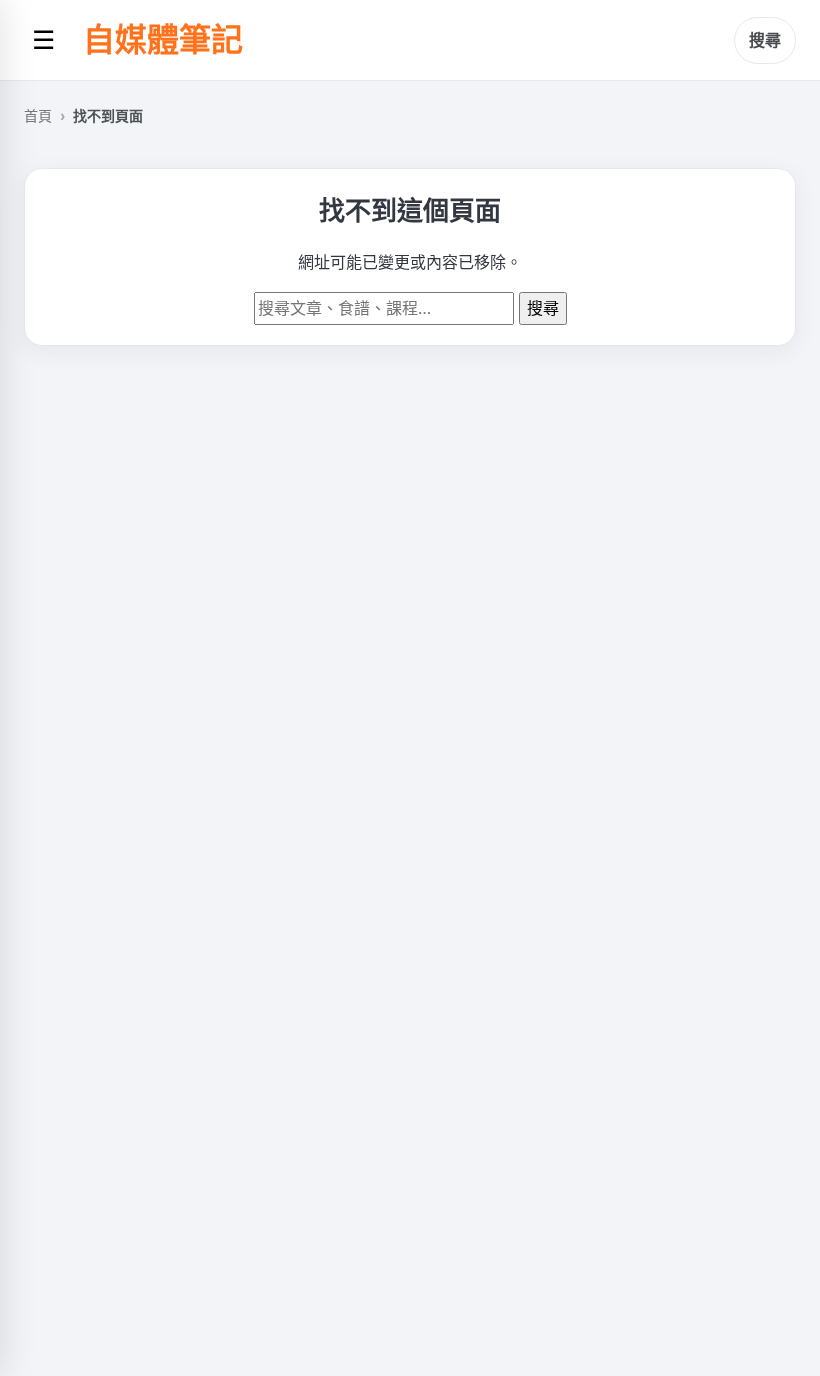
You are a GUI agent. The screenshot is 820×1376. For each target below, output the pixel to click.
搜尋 (765, 40)
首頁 (38, 115)
